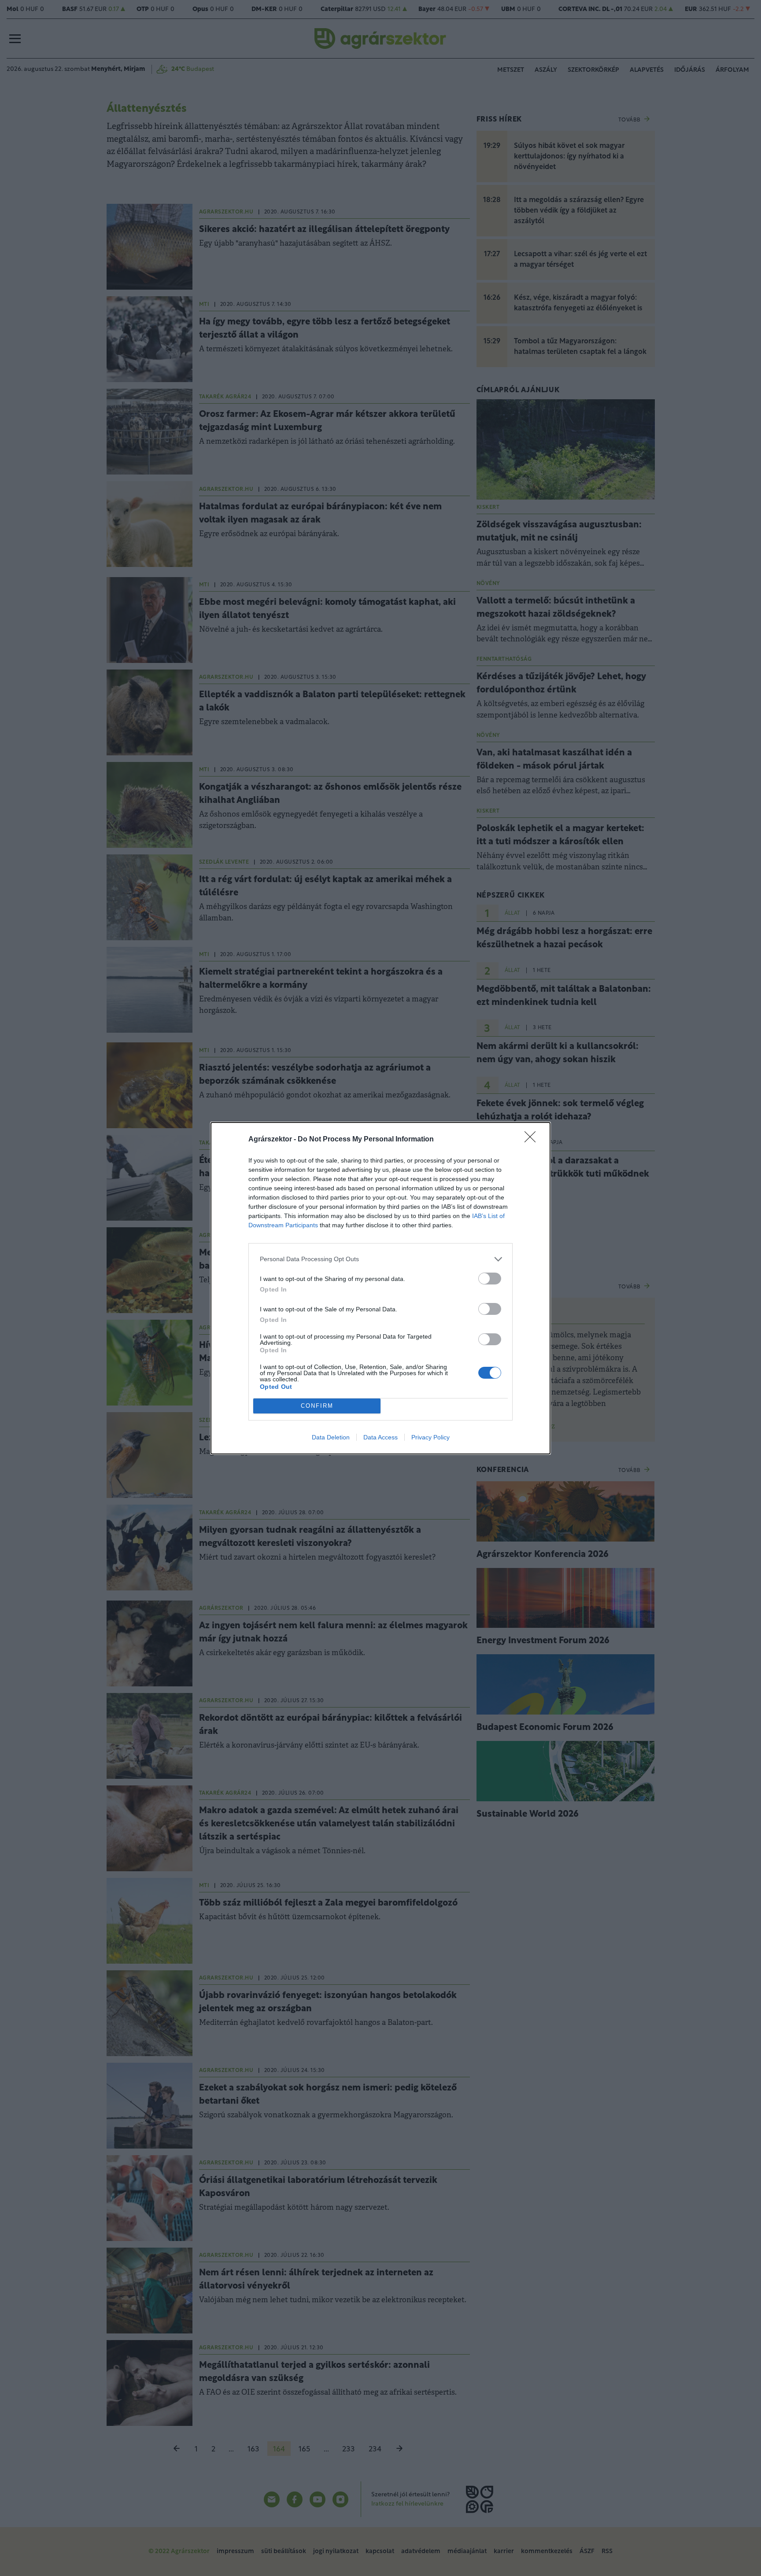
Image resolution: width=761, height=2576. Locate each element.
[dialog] (380, 1288)
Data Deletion (331, 1437)
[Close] (533, 1140)
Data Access (380, 1437)
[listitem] (380, 1259)
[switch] (490, 1279)
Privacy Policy (430, 1437)
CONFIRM (317, 1406)
